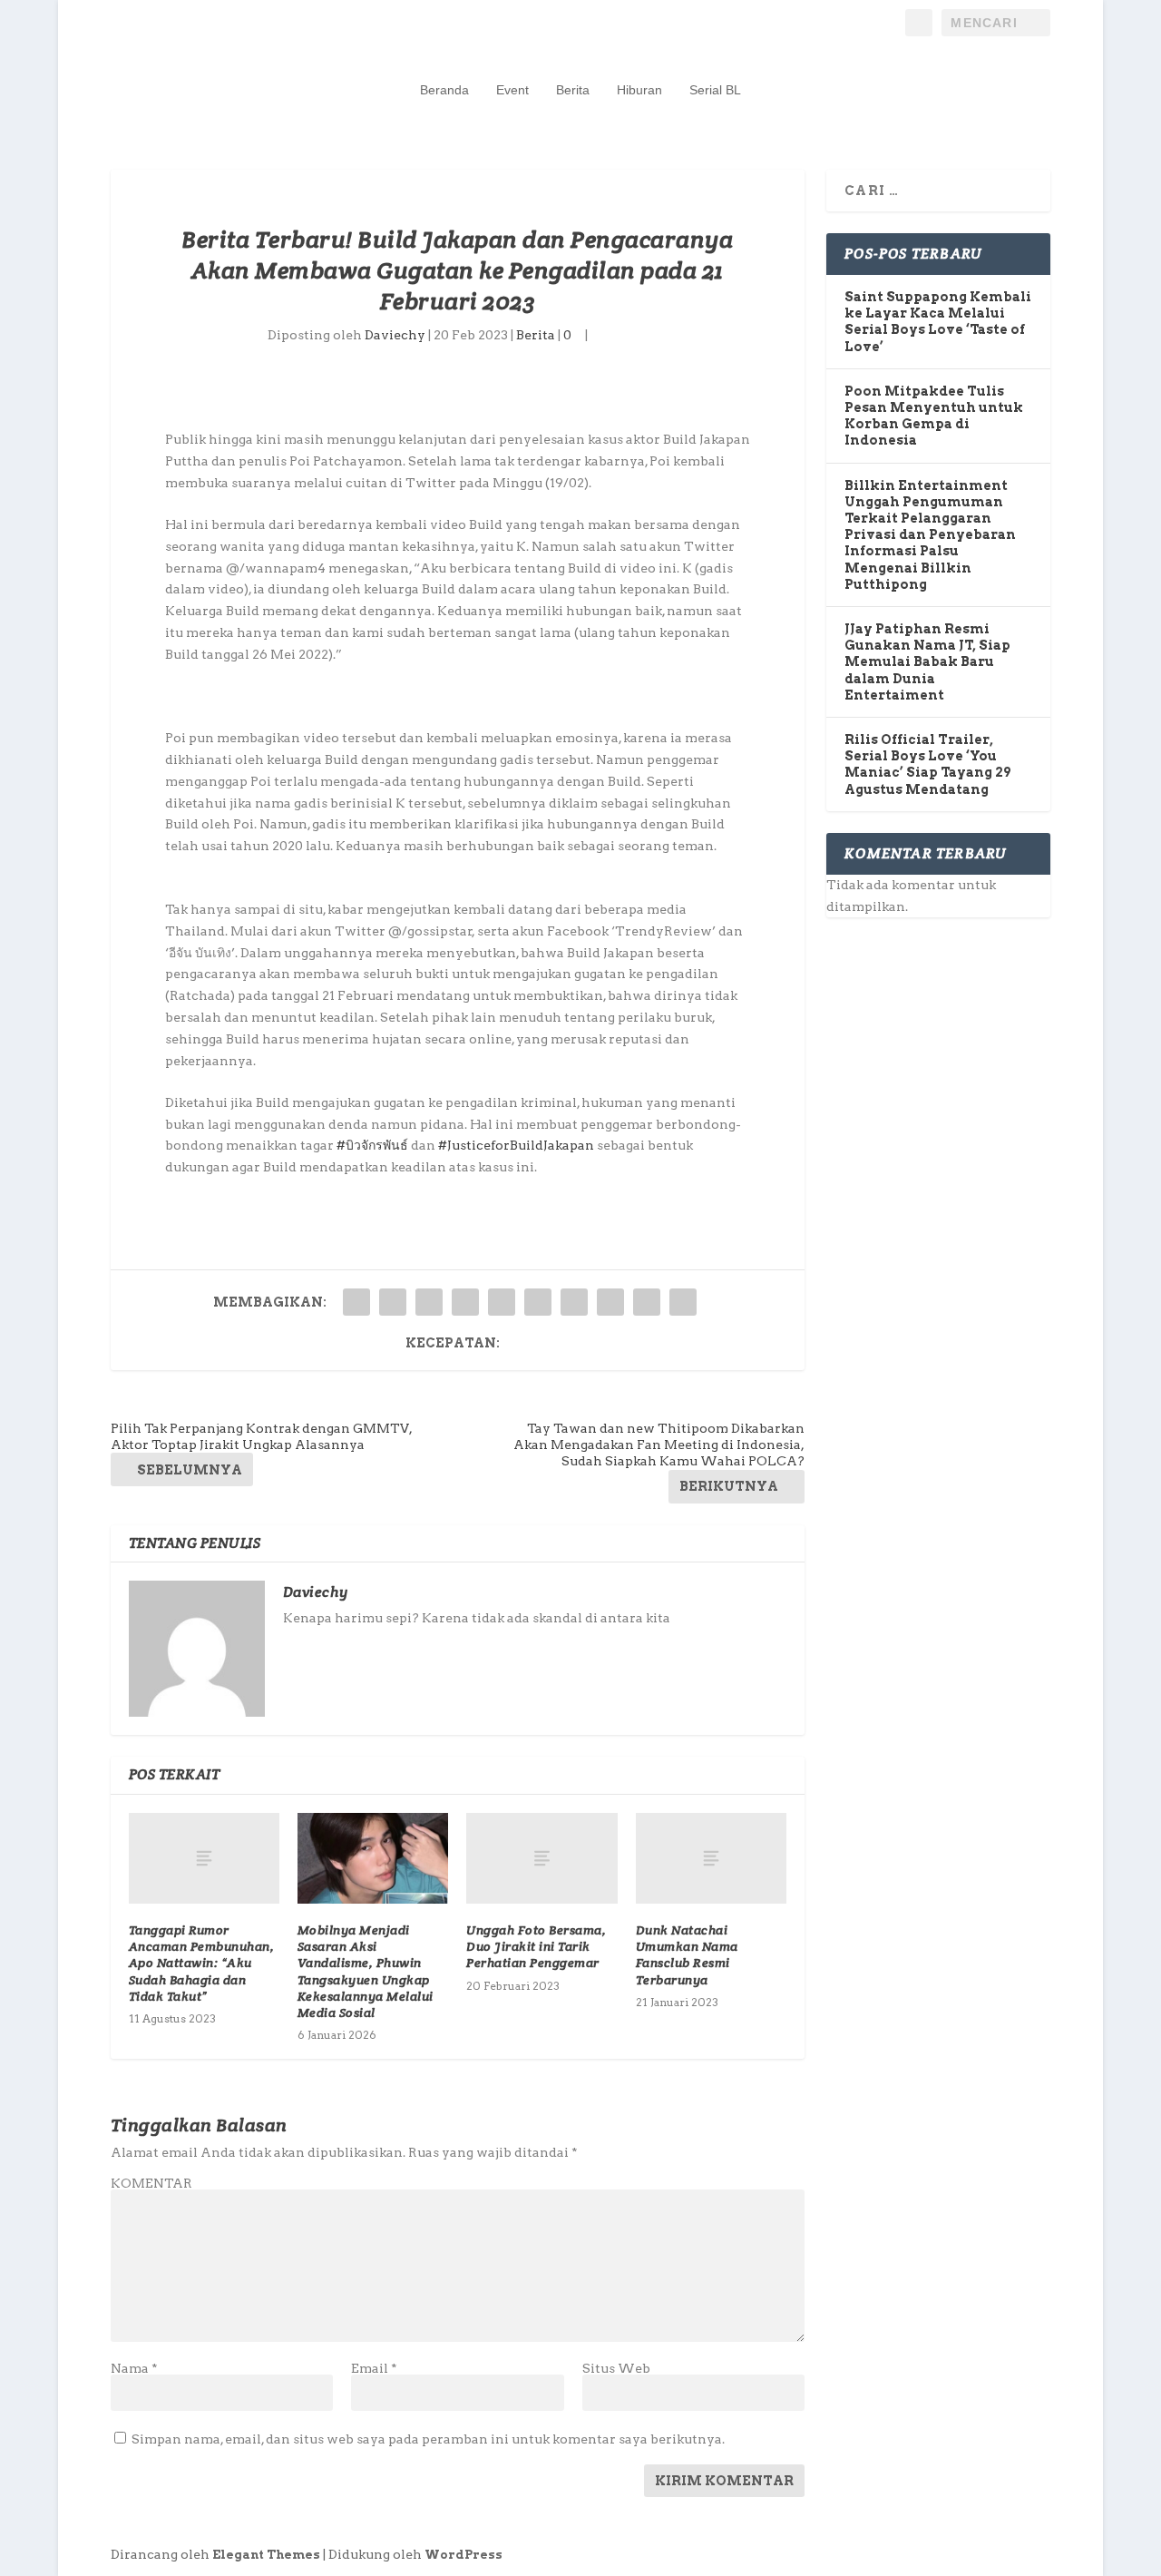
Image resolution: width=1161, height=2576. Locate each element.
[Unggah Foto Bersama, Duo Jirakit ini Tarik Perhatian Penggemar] (541, 1858)
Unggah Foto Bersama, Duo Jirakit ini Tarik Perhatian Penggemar (536, 1946)
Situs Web (616, 2368)
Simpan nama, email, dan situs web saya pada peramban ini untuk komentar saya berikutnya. (428, 2439)
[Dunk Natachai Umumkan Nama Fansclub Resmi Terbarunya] (711, 1858)
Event (512, 90)
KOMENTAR (151, 2183)
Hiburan (639, 90)
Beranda (444, 90)
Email (374, 2368)
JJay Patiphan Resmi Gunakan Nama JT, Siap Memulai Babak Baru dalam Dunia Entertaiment (927, 662)
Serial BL (715, 90)
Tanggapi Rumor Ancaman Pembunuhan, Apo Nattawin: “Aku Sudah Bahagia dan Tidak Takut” (202, 1963)
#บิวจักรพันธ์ (372, 1145)
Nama (134, 2368)
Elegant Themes (266, 2555)
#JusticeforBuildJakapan (516, 1145)
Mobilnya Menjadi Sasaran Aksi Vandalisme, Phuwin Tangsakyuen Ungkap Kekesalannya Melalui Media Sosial (366, 1971)
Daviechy (395, 335)
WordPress (463, 2555)
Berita (573, 90)
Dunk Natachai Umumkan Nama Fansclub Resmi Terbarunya (687, 1955)
